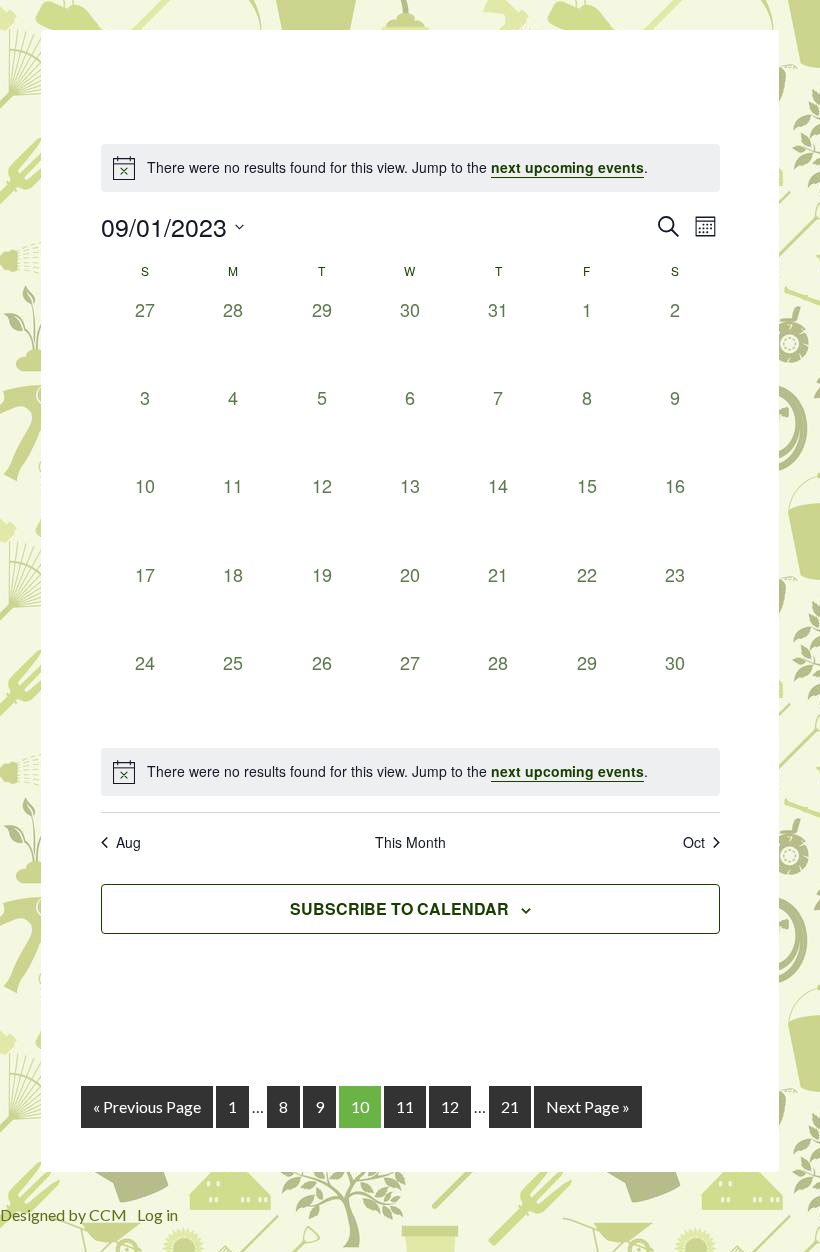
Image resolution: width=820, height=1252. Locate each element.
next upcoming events (567, 167)
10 (360, 1106)
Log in (157, 1214)
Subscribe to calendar (399, 908)
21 (510, 1106)
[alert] (410, 772)
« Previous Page (147, 1106)
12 (450, 1106)
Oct (694, 842)
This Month (410, 842)
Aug (128, 842)
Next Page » (588, 1106)
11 (405, 1106)
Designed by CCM (63, 1214)
